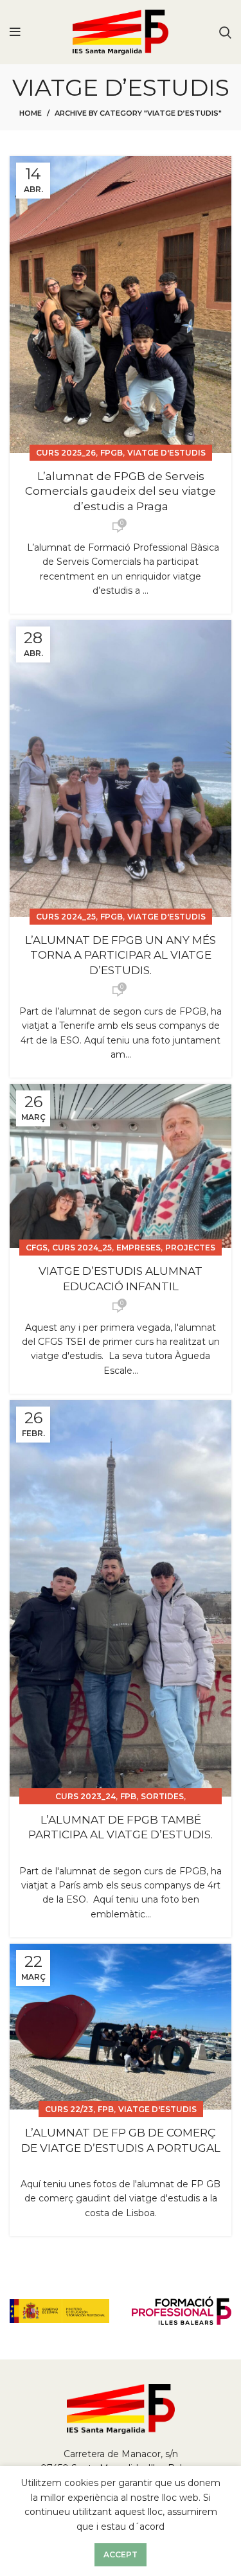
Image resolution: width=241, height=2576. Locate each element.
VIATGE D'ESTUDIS (166, 453)
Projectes (190, 1248)
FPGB (112, 453)
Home (31, 113)
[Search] (225, 32)
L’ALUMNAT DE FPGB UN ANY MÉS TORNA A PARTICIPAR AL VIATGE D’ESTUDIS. (121, 955)
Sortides (162, 1796)
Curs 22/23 (69, 2109)
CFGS (37, 1248)
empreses (138, 1248)
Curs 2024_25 (66, 917)
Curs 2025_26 (66, 453)
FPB (128, 1796)
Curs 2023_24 (85, 1796)
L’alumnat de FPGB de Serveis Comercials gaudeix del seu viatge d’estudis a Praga (121, 492)
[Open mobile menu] (15, 32)
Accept (121, 2554)
